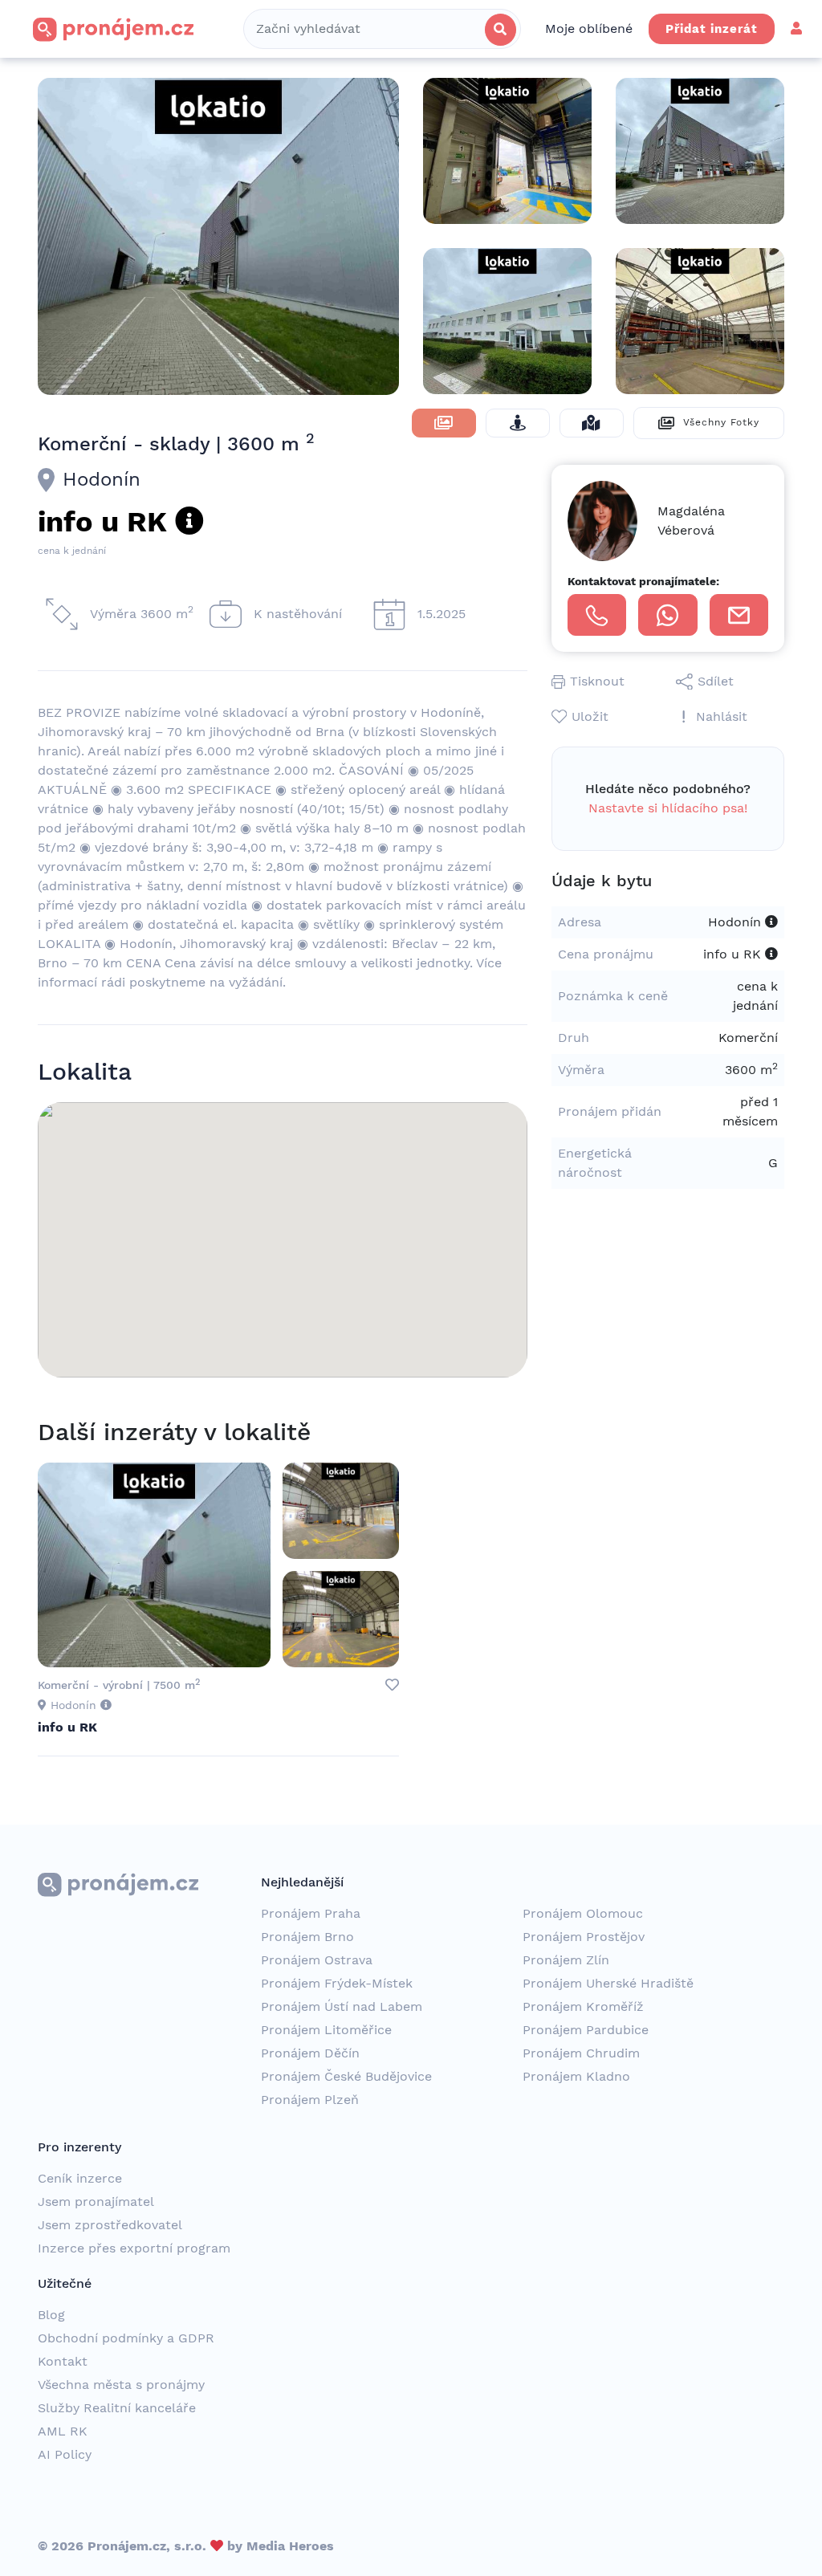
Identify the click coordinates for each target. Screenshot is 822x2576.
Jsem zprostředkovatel (110, 2225)
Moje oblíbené (589, 28)
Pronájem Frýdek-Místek (337, 1983)
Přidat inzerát (712, 29)
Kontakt (63, 2361)
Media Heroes (290, 2546)
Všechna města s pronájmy (121, 2385)
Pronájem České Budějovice (346, 2076)
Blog (51, 2315)
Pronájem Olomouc (583, 1913)
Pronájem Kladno (576, 2076)
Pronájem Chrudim (581, 2053)
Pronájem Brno (307, 1937)
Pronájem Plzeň (310, 2100)
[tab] (444, 423)
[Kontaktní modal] (739, 615)
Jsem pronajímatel (96, 2202)
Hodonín (102, 479)
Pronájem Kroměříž (583, 2006)
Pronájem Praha (311, 1913)
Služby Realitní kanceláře (117, 2408)
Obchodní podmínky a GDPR (126, 2338)
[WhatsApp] (667, 615)
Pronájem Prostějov (584, 1937)
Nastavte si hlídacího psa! (668, 808)
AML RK (63, 2431)
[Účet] (796, 28)
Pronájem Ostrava (317, 1960)
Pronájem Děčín (310, 2053)
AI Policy (65, 2454)
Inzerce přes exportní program (134, 2248)
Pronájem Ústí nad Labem (342, 2006)
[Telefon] (597, 615)
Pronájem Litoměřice (326, 2030)
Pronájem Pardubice (586, 2030)
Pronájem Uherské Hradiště (608, 1983)
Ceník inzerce (80, 2178)
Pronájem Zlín (566, 1960)
